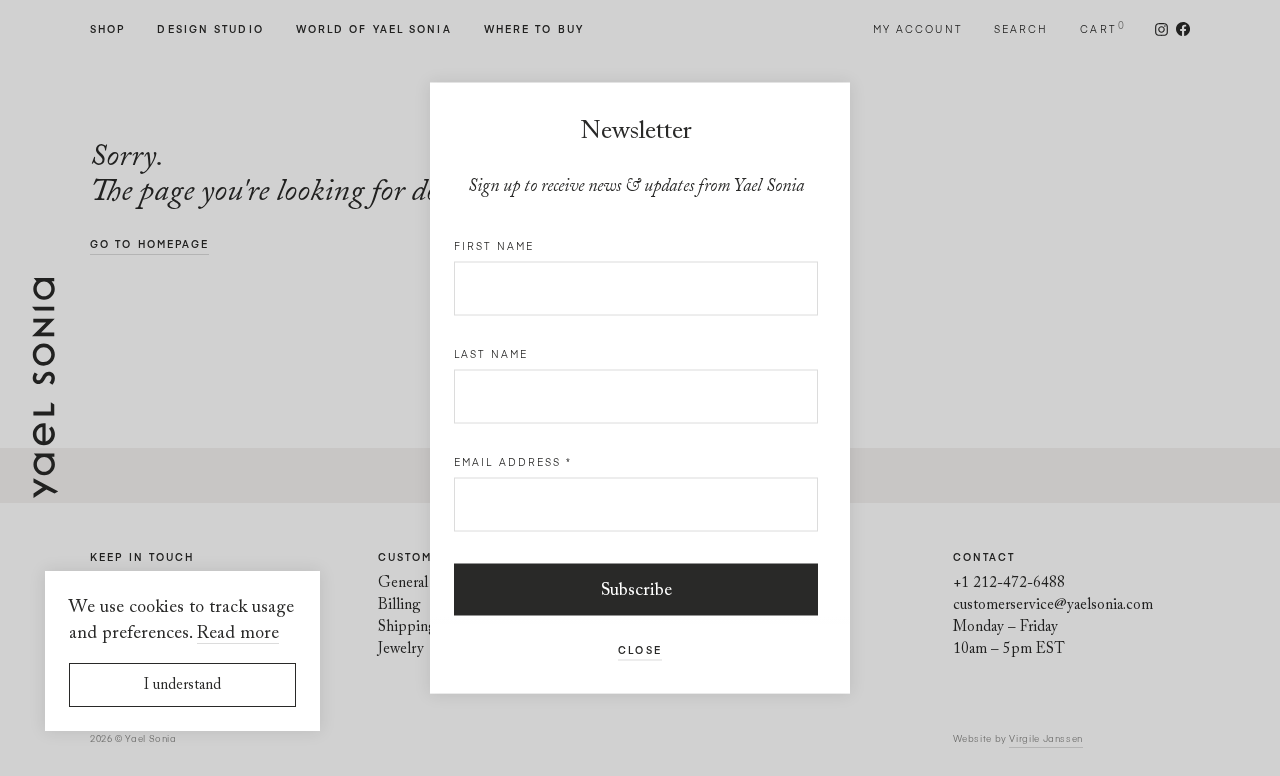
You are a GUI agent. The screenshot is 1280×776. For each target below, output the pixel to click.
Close (640, 650)
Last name (491, 354)
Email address (513, 462)
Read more (238, 634)
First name (494, 246)
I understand (182, 685)
